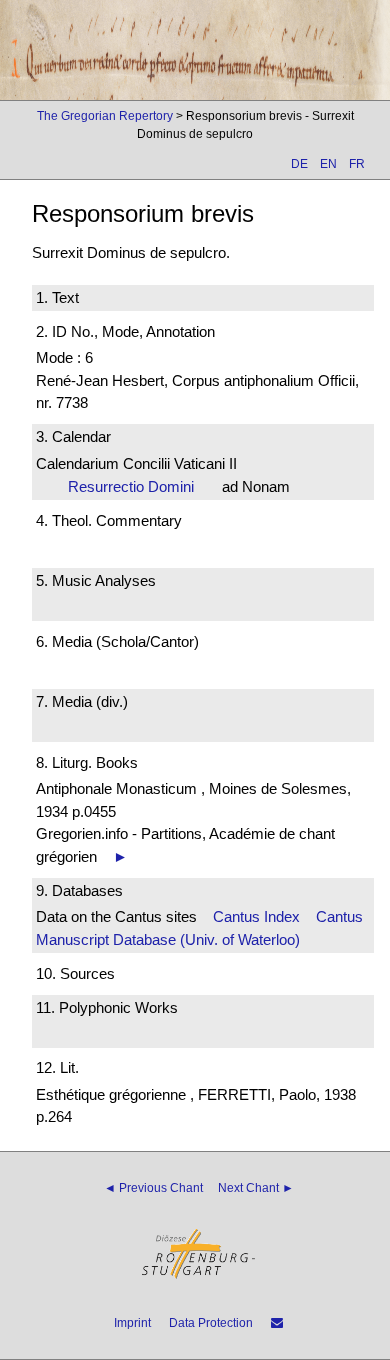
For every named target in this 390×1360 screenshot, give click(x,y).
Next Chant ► (256, 1188)
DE (299, 164)
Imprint (132, 1323)
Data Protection (211, 1323)
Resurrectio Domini (137, 486)
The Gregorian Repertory (105, 116)
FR (357, 164)
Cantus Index (256, 916)
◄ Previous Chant (153, 1188)
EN (328, 164)
